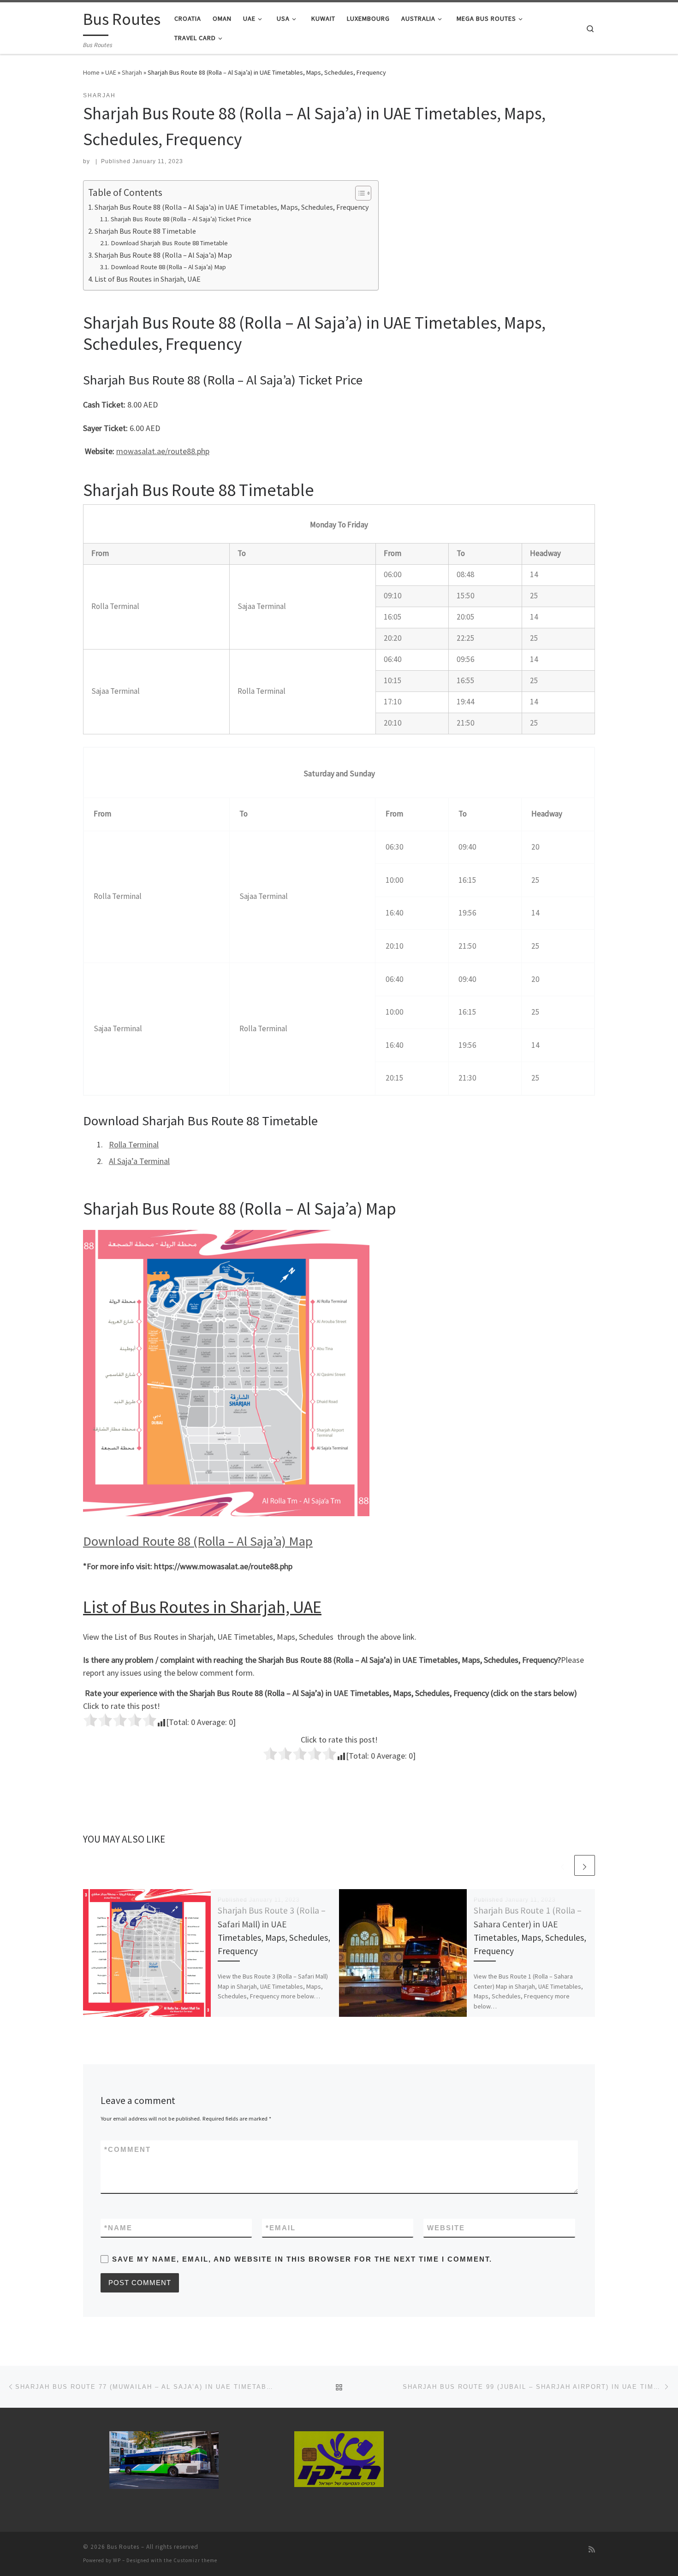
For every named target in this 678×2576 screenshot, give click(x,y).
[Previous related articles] (562, 1865)
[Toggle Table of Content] (359, 193)
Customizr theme (195, 2560)
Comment (128, 2149)
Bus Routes (123, 2547)
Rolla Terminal (134, 1144)
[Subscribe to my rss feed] (592, 2549)
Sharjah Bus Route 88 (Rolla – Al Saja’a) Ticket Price (181, 219)
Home (91, 72)
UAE (111, 72)
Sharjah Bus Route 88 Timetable (145, 231)
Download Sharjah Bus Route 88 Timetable (169, 243)
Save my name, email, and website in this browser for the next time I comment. (302, 2259)
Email (281, 2228)
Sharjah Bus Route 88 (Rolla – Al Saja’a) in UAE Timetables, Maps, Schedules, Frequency (232, 207)
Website (446, 2228)
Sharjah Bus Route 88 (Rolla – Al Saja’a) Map (163, 255)
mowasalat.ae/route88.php (163, 451)
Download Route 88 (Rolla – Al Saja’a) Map (168, 267)
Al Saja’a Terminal (139, 1161)
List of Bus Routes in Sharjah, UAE (148, 279)
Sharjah (132, 72)
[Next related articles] (585, 1865)
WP (117, 2560)
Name (118, 2228)
